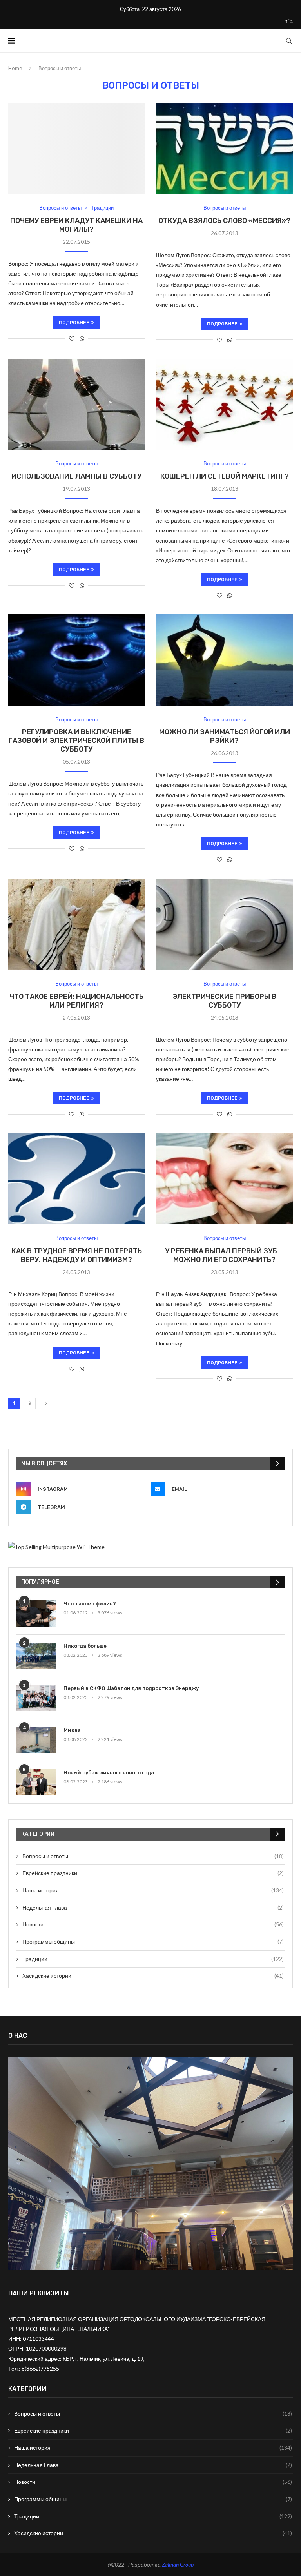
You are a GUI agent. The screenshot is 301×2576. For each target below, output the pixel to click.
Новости (153, 1924)
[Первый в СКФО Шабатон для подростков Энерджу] (36, 1698)
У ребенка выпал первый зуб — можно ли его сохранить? (224, 1255)
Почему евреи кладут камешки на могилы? (76, 225)
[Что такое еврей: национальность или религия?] (77, 924)
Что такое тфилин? (90, 1604)
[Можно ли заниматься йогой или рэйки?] (224, 660)
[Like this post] (72, 339)
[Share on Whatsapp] (82, 339)
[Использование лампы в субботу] (77, 404)
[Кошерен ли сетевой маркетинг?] (224, 404)
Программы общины (153, 1942)
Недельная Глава (153, 1907)
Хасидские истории (153, 1976)
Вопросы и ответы (60, 208)
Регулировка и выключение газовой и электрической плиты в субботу (76, 741)
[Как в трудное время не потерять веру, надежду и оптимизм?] (77, 1179)
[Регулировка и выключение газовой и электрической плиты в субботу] (77, 660)
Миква (72, 1730)
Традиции (102, 208)
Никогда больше (85, 1646)
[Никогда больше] (36, 1656)
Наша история (153, 1890)
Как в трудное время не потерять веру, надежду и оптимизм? (77, 1255)
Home (15, 68)
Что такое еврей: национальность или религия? (76, 1001)
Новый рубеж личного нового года (109, 1773)
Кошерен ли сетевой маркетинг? (225, 476)
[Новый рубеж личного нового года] (36, 1782)
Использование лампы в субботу (76, 476)
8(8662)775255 (40, 2368)
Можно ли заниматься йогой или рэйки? (225, 736)
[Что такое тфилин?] (36, 1613)
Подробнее (74, 323)
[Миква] (36, 1740)
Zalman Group (178, 2564)
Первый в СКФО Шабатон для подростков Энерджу (131, 1688)
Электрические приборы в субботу (224, 1001)
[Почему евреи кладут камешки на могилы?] (77, 149)
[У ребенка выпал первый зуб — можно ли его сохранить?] (224, 1179)
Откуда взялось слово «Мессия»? (224, 221)
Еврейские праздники (153, 1873)
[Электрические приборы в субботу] (224, 924)
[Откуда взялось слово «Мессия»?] (224, 149)
